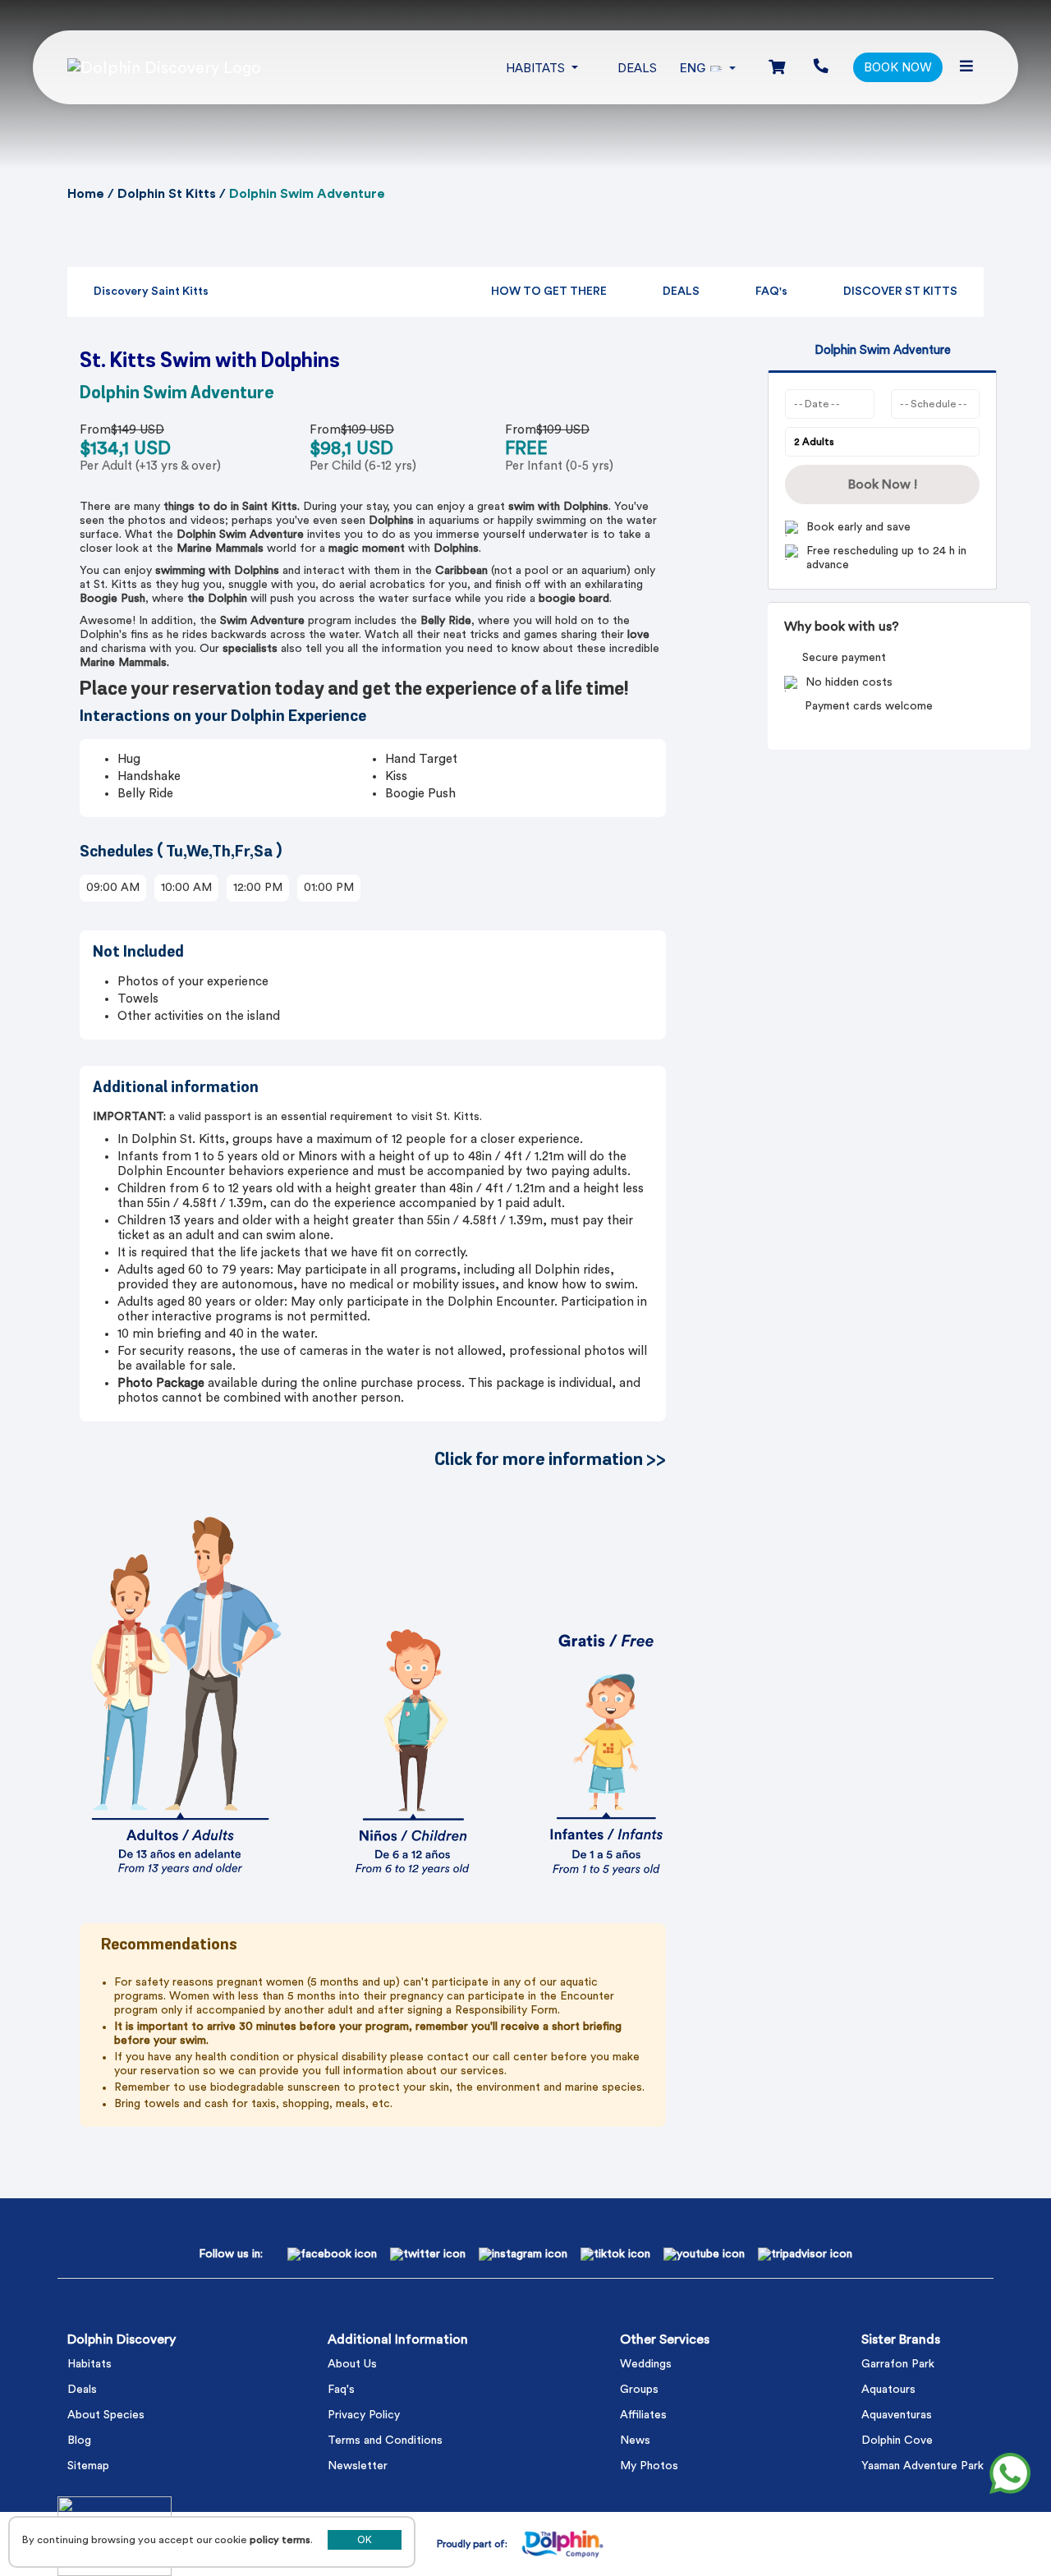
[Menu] (966, 67)
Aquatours (888, 2390)
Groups (639, 2390)
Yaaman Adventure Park (922, 2466)
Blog (79, 2441)
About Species (106, 2415)
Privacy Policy (364, 2415)
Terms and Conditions (385, 2441)
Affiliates (643, 2415)
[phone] (821, 67)
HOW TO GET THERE (549, 292)
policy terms (280, 2540)
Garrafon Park (898, 2364)
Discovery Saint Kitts (151, 292)
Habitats (89, 2364)
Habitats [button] (537, 68)
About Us (352, 2364)
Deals (637, 68)
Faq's (341, 2390)
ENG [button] (693, 68)
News (635, 2441)
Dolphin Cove (897, 2441)
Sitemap (88, 2466)
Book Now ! (883, 484)
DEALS (681, 292)
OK (365, 2540)
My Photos (649, 2466)
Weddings (646, 2364)
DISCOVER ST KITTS (900, 292)
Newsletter (358, 2466)
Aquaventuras (897, 2415)
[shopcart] (777, 68)
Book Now (898, 67)
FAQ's (771, 292)
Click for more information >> (550, 1460)
